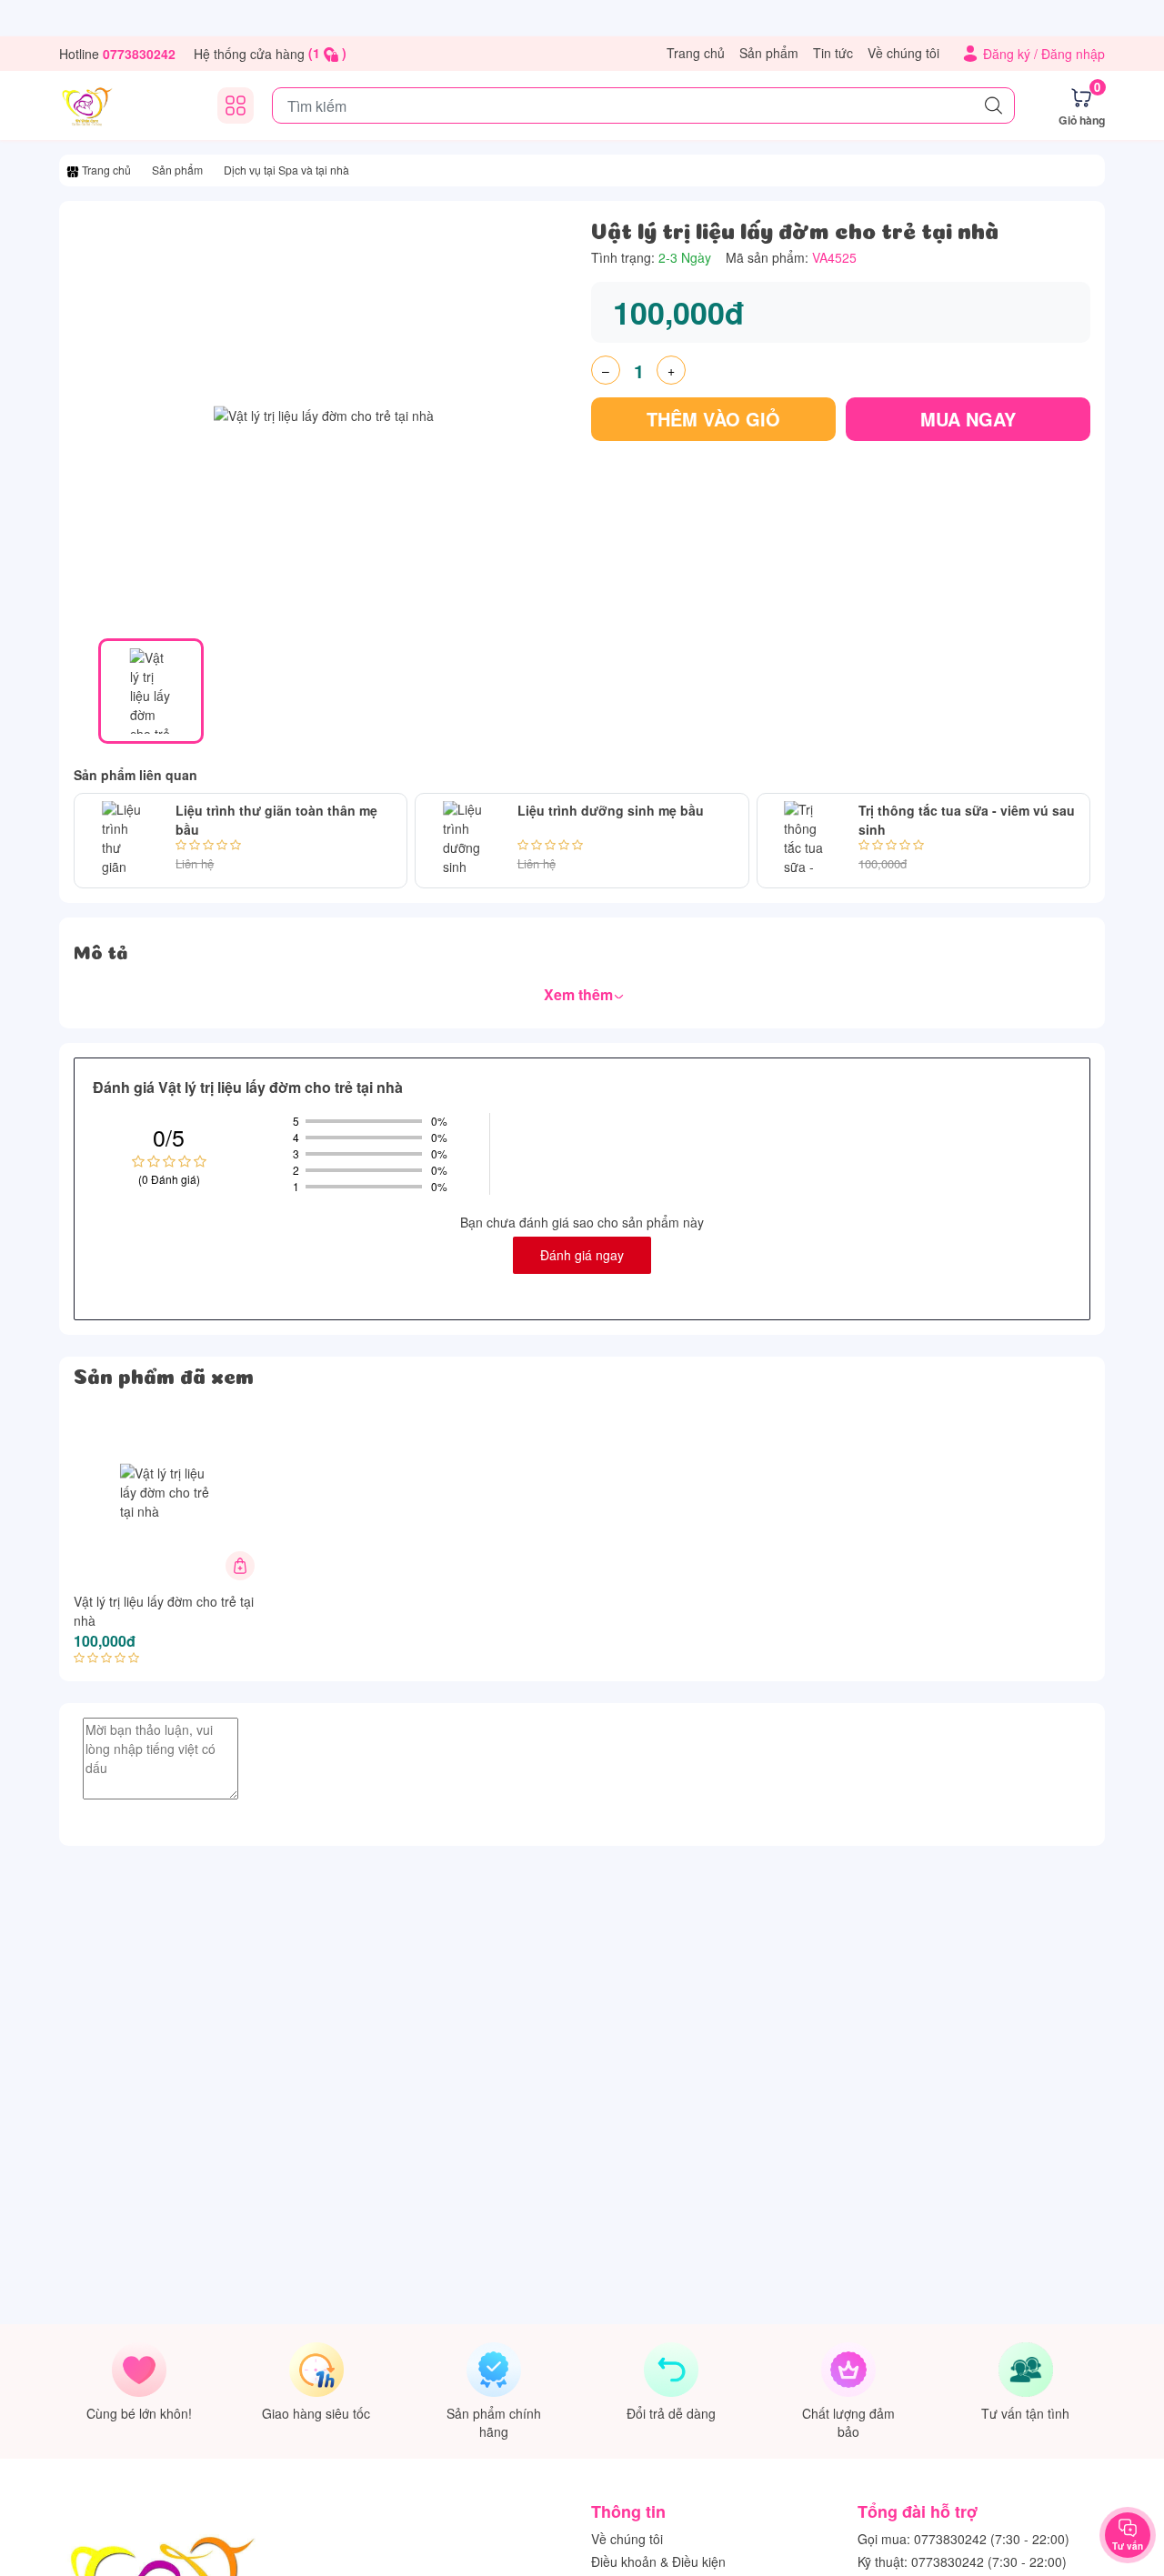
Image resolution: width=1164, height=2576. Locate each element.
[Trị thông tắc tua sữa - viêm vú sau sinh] (804, 841)
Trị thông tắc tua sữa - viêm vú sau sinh (967, 820)
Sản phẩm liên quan (135, 775)
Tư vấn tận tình (1025, 2413)
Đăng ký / (1012, 54)
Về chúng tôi (903, 53)
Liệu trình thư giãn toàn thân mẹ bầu (276, 820)
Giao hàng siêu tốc (316, 2413)
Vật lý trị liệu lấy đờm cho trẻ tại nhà (164, 1611)
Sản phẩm (769, 53)
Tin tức (833, 53)
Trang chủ (696, 53)
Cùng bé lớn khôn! (139, 2413)
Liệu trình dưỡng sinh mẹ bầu (611, 810)
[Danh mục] (236, 105)
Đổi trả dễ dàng (671, 2413)
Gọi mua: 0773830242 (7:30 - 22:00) (963, 2539)
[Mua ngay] (240, 1566)
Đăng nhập (1073, 54)
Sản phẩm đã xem (164, 1374)
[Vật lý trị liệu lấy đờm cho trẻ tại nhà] (166, 1492)
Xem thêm (580, 994)
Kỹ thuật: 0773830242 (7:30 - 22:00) (962, 2561)
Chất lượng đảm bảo (848, 2422)
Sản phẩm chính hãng (494, 2422)
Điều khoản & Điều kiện (658, 2561)
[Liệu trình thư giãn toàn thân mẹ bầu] (121, 841)
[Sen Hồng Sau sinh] (86, 105)
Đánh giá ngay (582, 1255)
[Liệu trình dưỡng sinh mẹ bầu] (462, 841)
